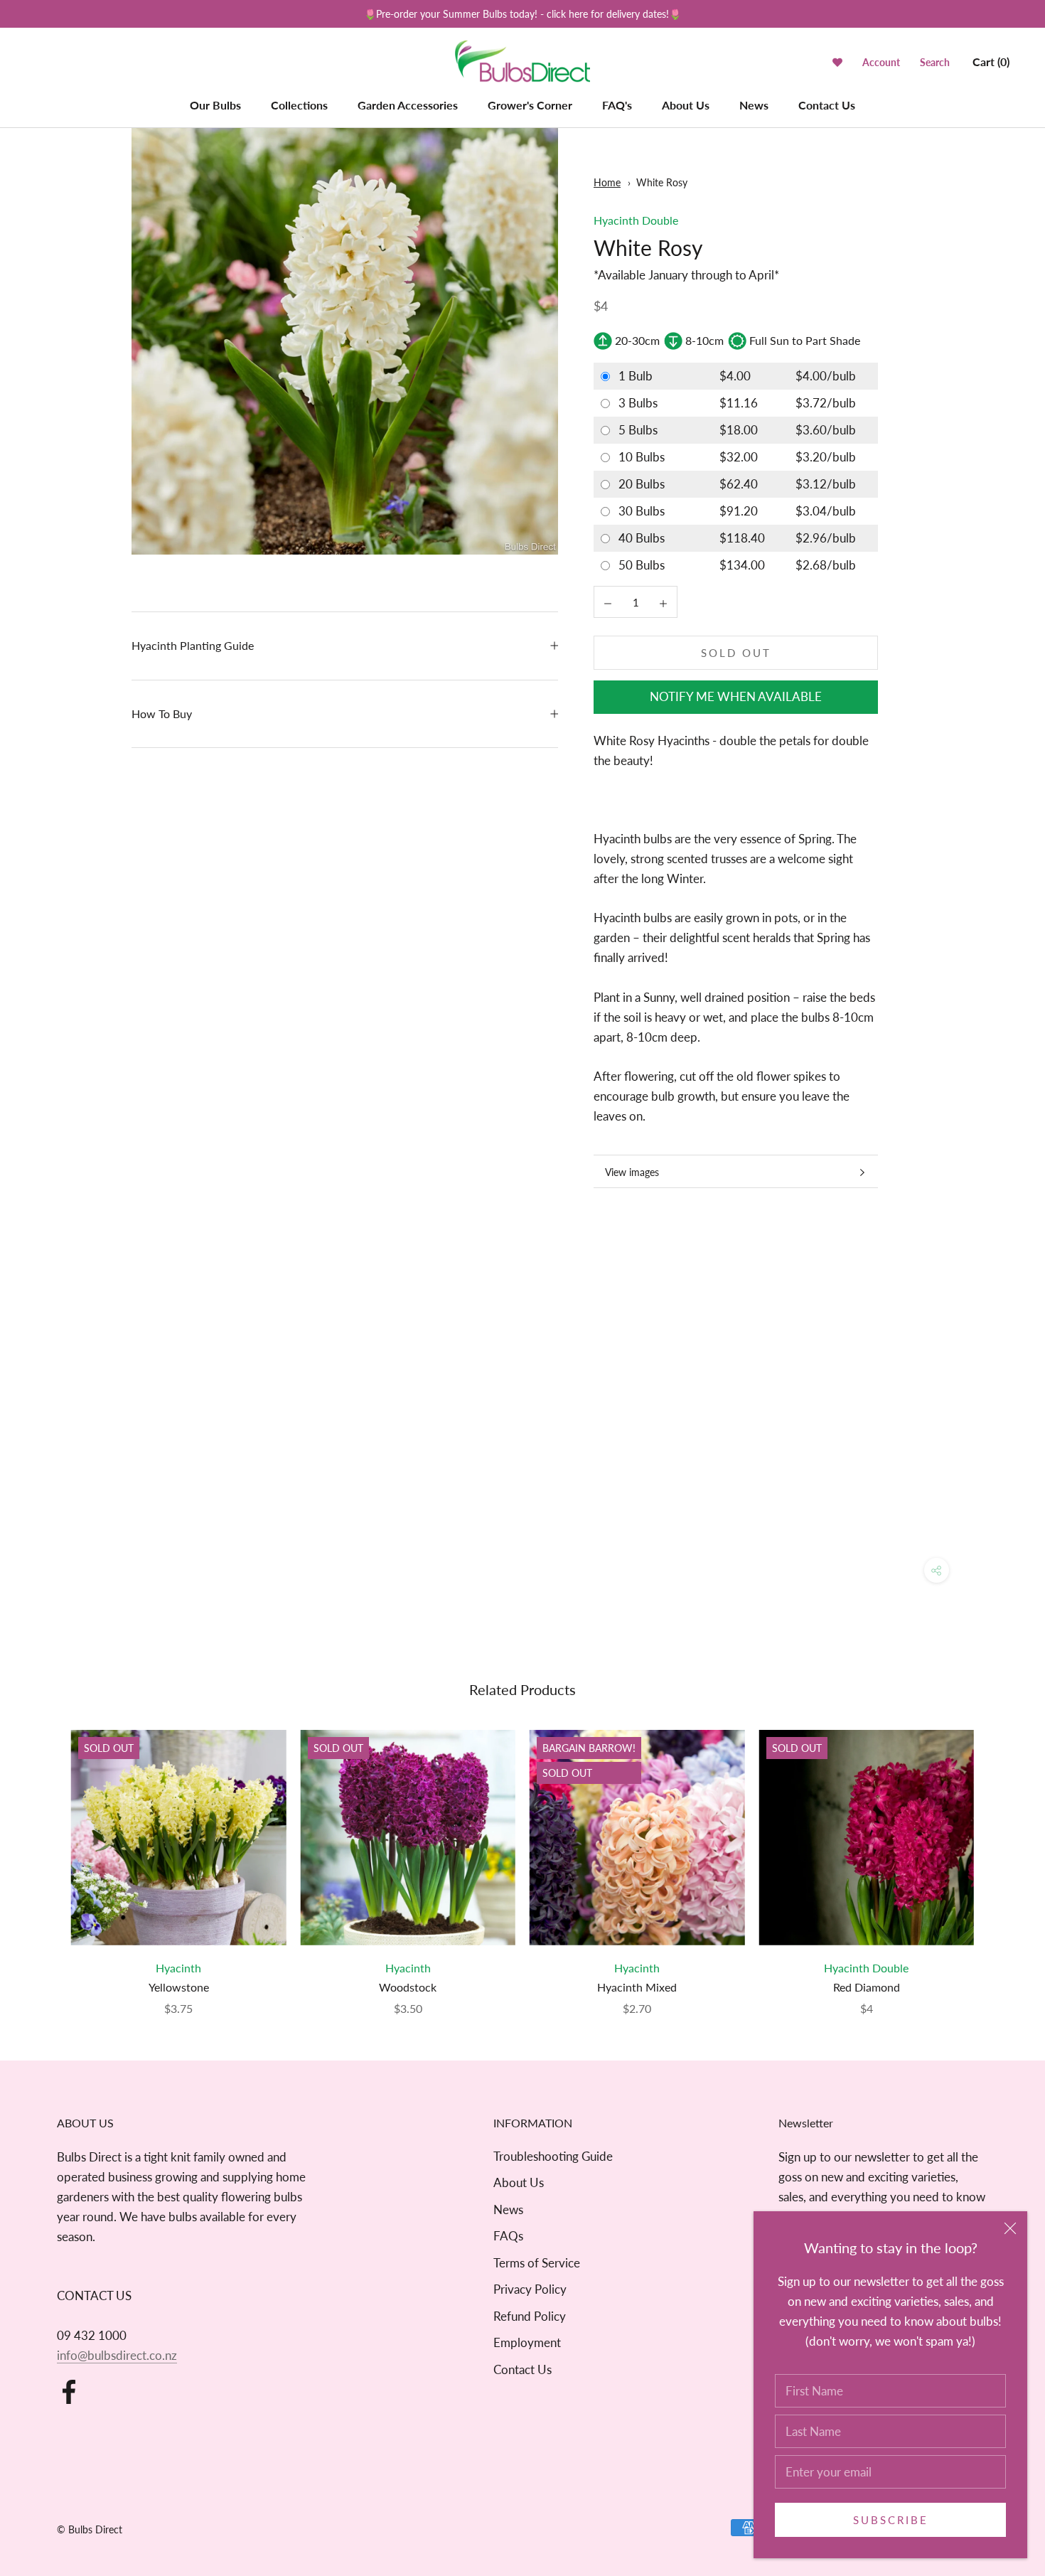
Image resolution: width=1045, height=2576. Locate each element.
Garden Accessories (408, 105)
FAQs (508, 2236)
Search (935, 62)
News (754, 105)
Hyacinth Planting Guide (193, 645)
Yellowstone (179, 1987)
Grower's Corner (530, 105)
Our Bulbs (215, 105)
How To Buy (162, 714)
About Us (686, 105)
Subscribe (891, 2520)
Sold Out (736, 653)
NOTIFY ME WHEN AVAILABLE (736, 697)
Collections (299, 105)
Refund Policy (530, 2316)
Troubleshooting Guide (553, 2156)
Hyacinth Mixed (637, 1987)
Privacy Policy (530, 2289)
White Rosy (662, 182)
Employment (527, 2342)
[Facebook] (69, 2392)
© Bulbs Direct (90, 2529)
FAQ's (617, 105)
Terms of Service (537, 2263)
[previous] (44, 1858)
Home (607, 182)
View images (632, 1172)
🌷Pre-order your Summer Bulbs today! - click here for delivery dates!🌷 (522, 14)
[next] (1001, 1858)
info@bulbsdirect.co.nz (117, 2355)
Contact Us (827, 105)
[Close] (1010, 2228)
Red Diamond (867, 1987)
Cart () (991, 62)
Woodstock (408, 1987)
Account (881, 62)
